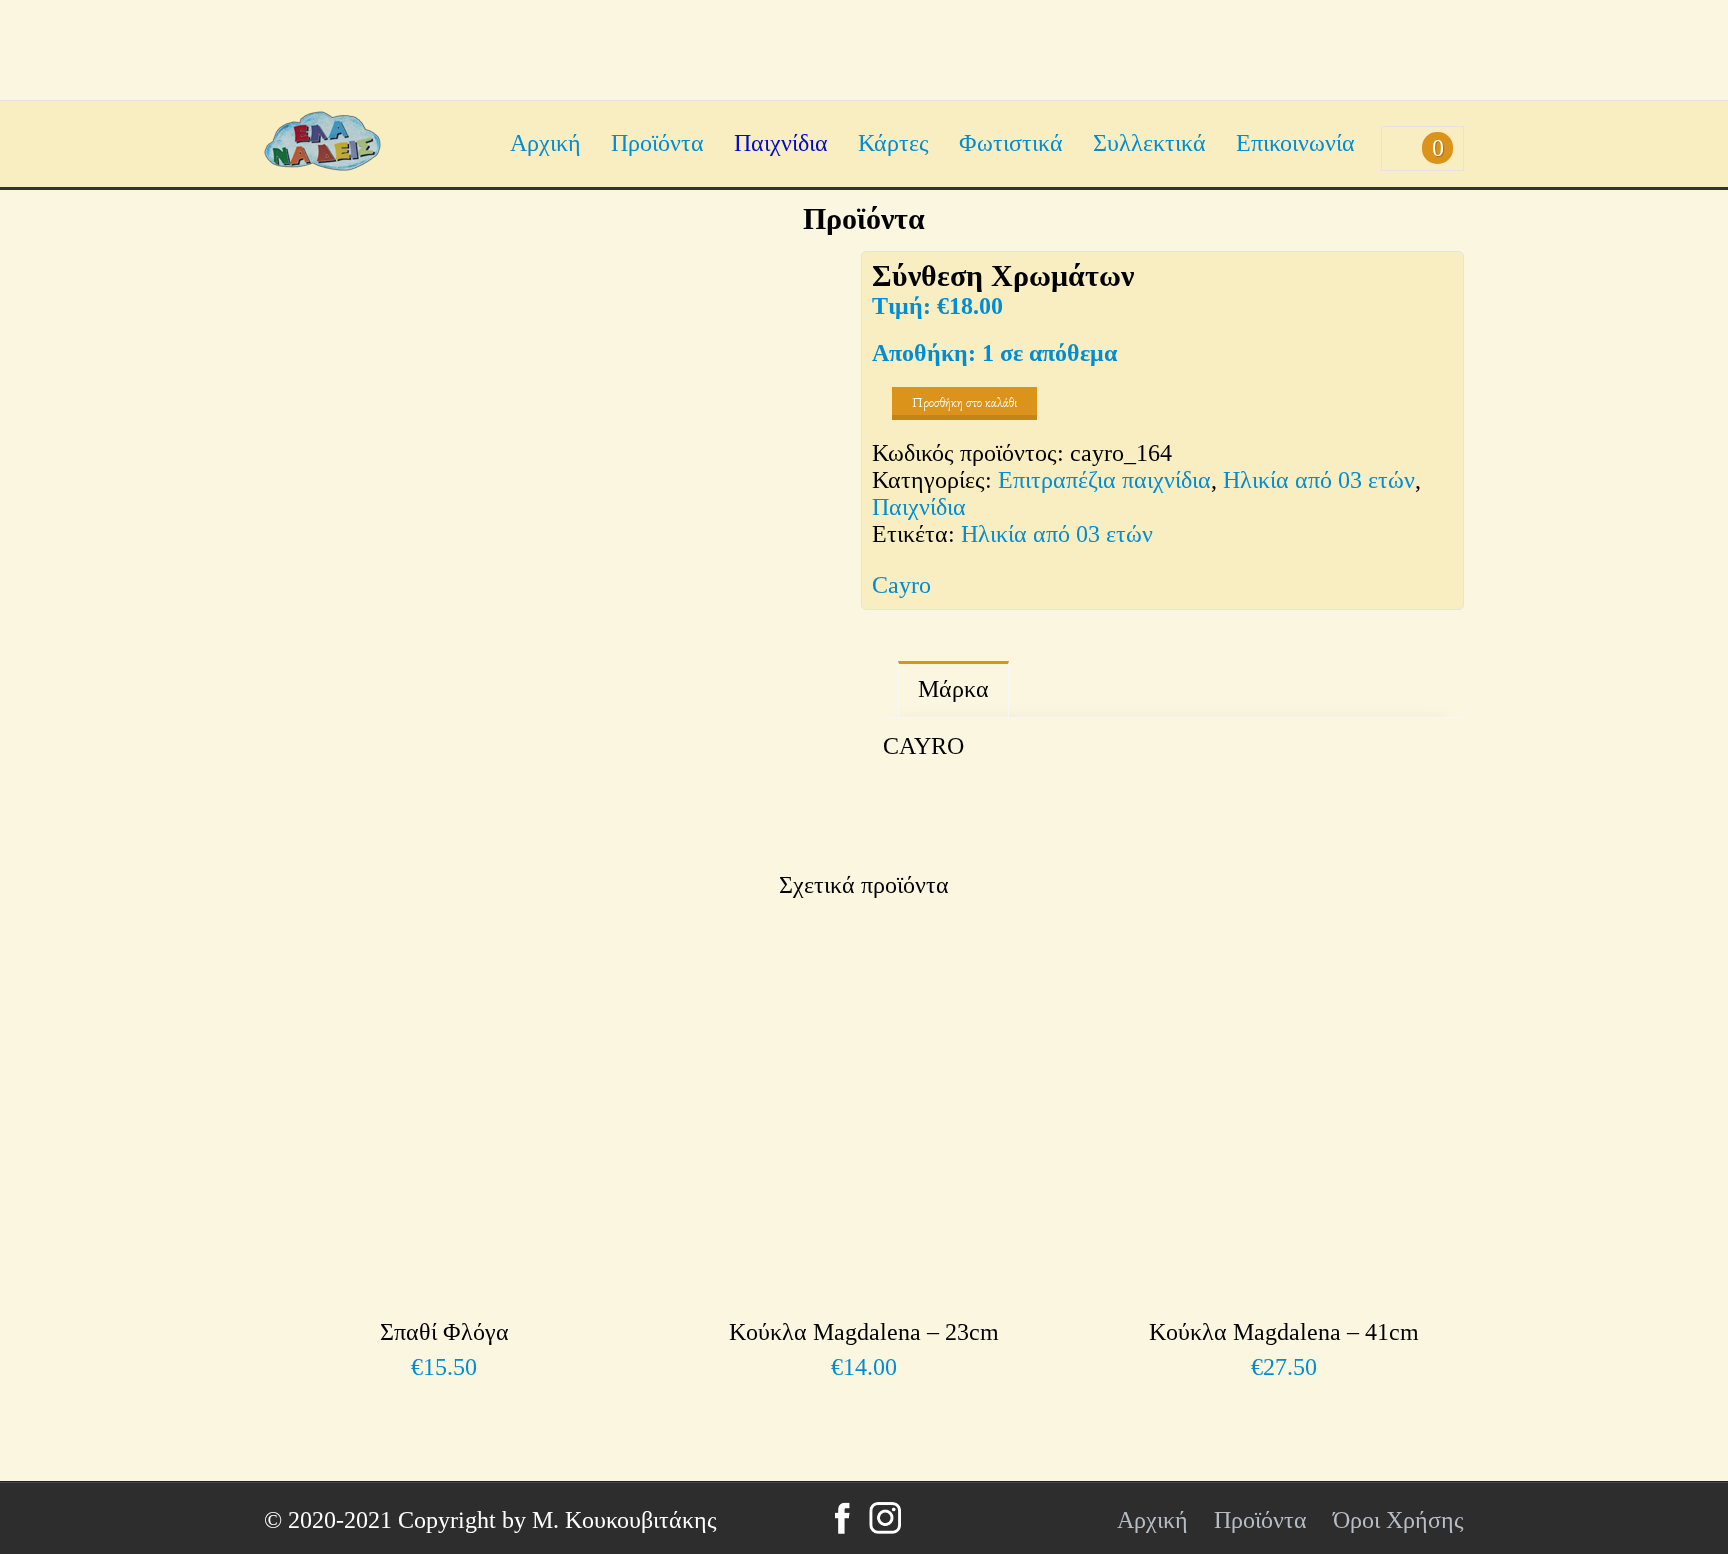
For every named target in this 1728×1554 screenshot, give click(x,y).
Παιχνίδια (781, 143)
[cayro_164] (554, 541)
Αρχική (545, 143)
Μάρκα (953, 689)
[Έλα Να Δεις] (322, 163)
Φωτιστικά (1011, 143)
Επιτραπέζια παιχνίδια (1104, 480)
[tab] (953, 689)
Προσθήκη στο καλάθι (964, 402)
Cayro (901, 585)
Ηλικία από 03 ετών (1319, 480)
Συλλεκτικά (1149, 143)
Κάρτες (893, 143)
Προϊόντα (657, 143)
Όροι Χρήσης (1398, 1520)
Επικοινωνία (1295, 143)
